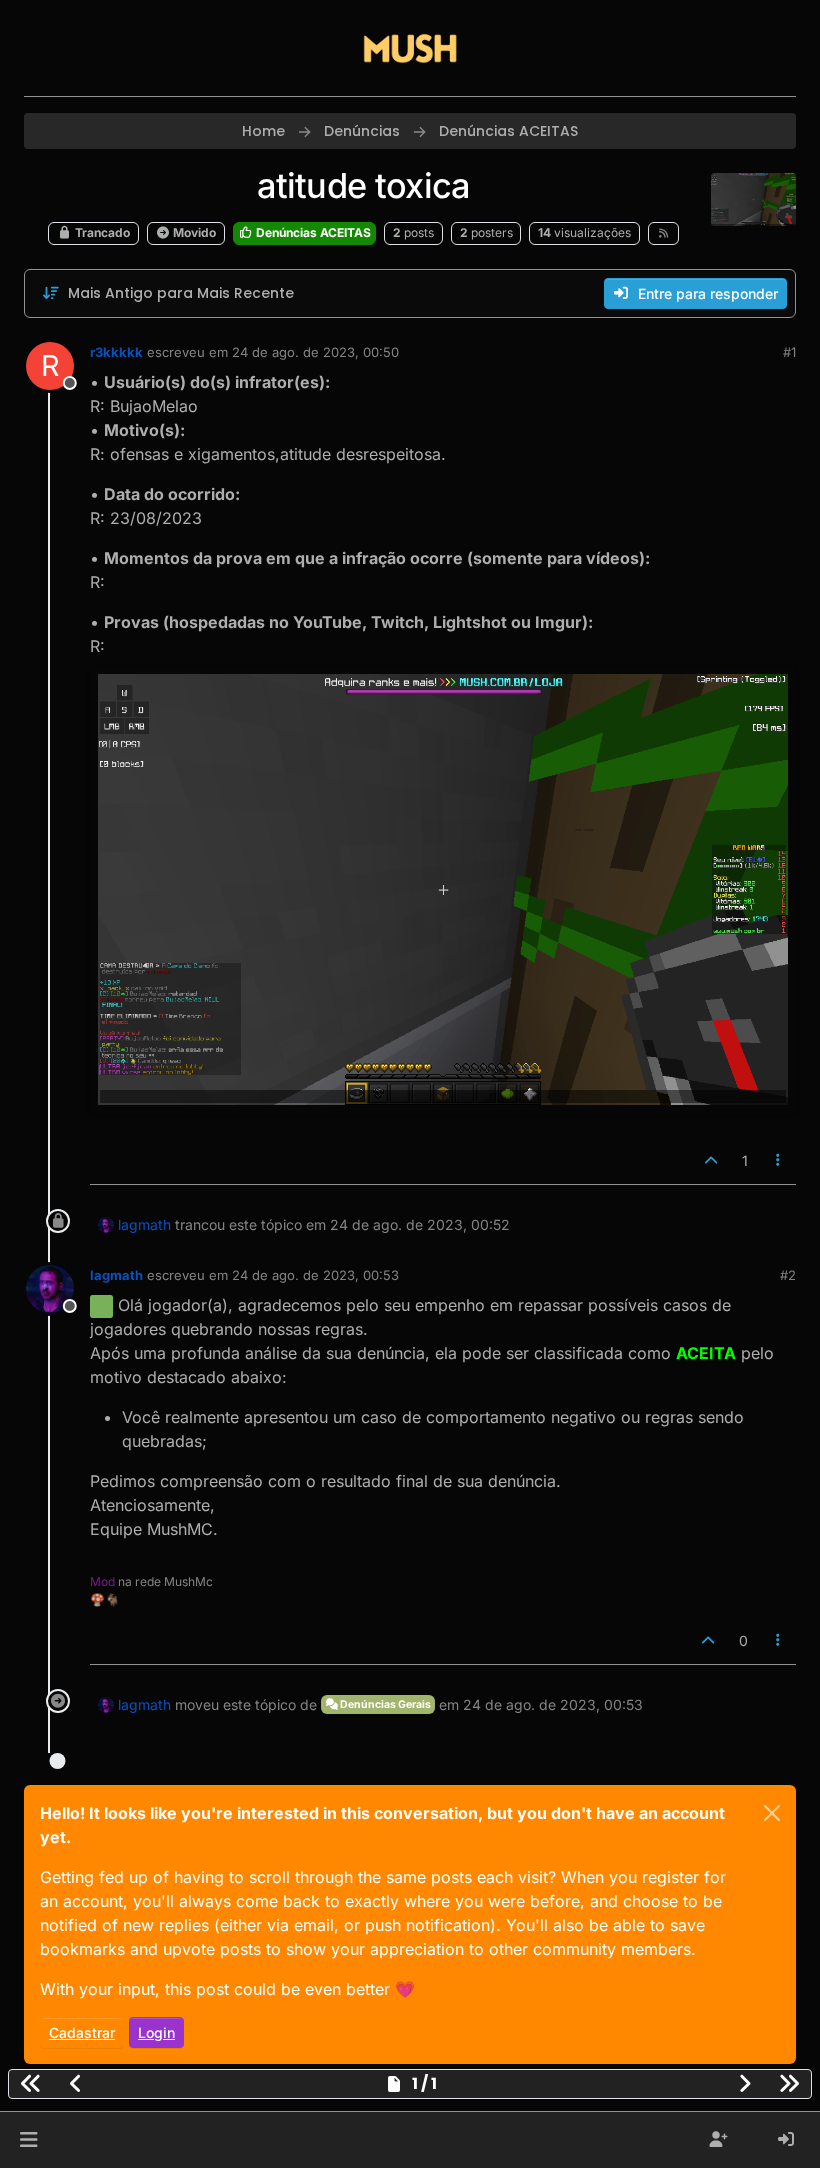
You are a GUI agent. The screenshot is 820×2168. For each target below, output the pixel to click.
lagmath (144, 1224)
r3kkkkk (116, 352)
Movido (193, 232)
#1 (789, 352)
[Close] (772, 1813)
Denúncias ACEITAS (312, 232)
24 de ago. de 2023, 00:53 (315, 1275)
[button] (28, 2140)
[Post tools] (779, 1160)
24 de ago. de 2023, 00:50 (315, 352)
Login (156, 2032)
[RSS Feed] (663, 233)
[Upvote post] (711, 1160)
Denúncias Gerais (384, 1704)
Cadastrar (82, 2032)
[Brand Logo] (410, 48)
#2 (788, 1275)
